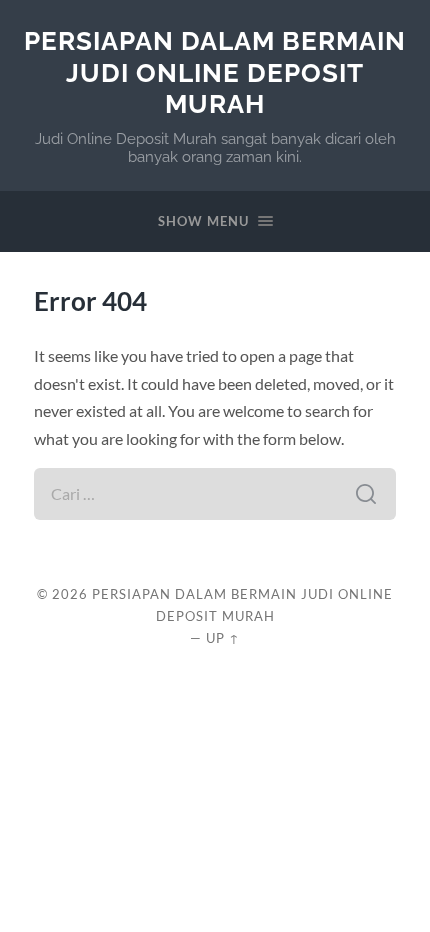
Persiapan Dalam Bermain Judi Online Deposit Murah (215, 72)
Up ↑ (223, 638)
